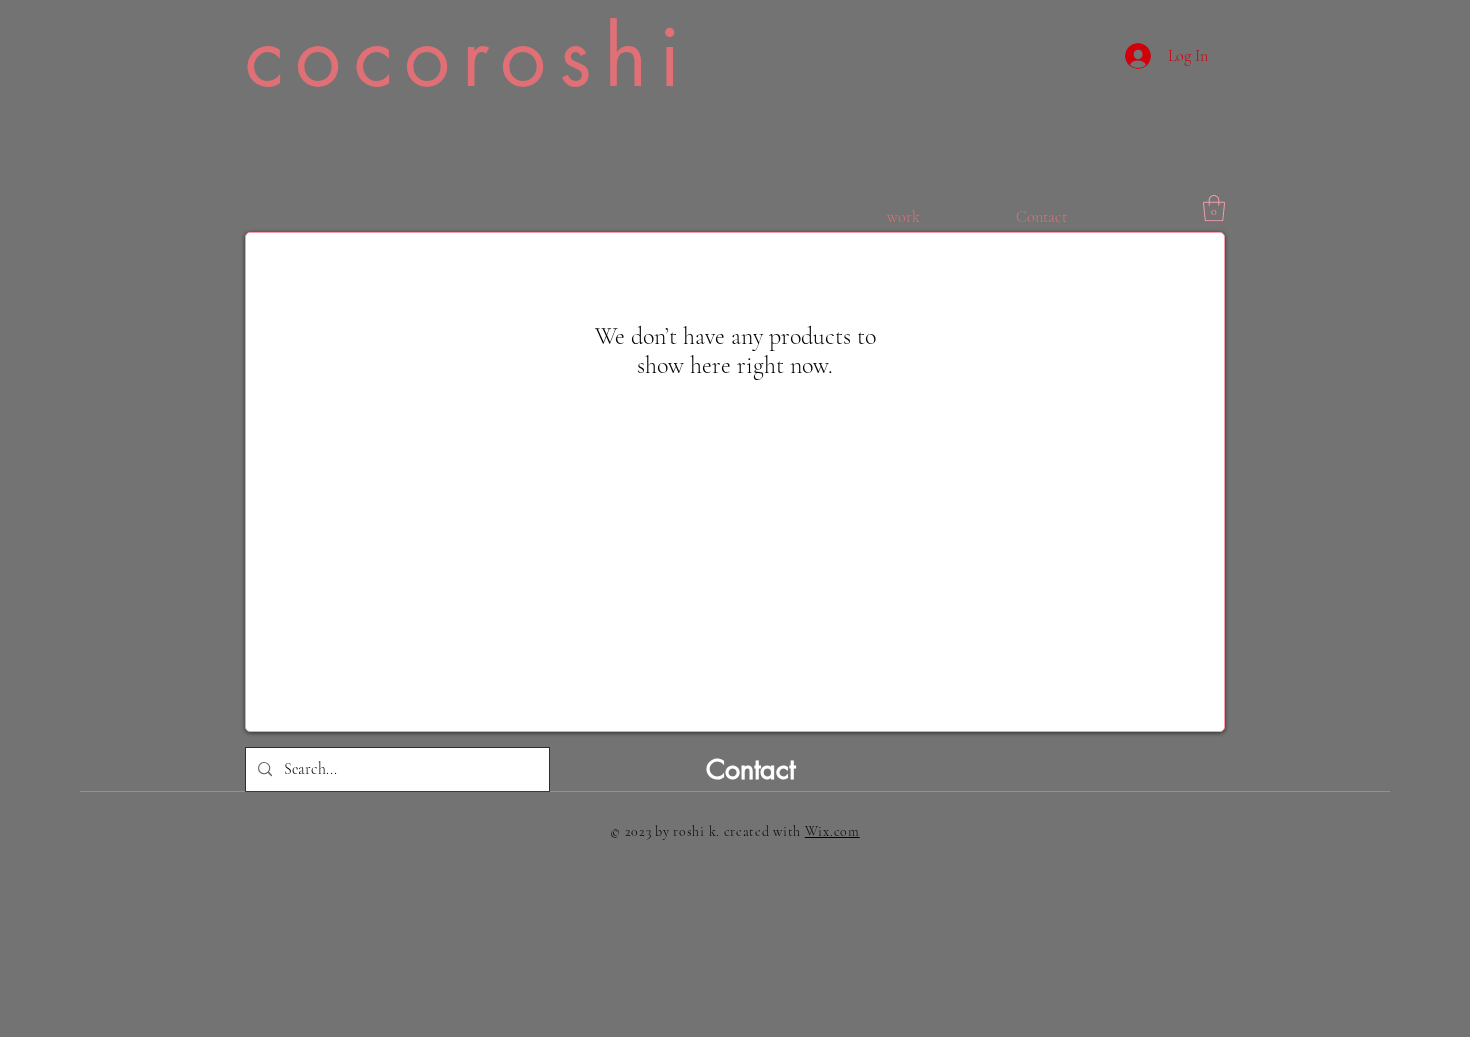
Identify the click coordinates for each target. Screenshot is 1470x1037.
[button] (1214, 208)
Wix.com (832, 831)
